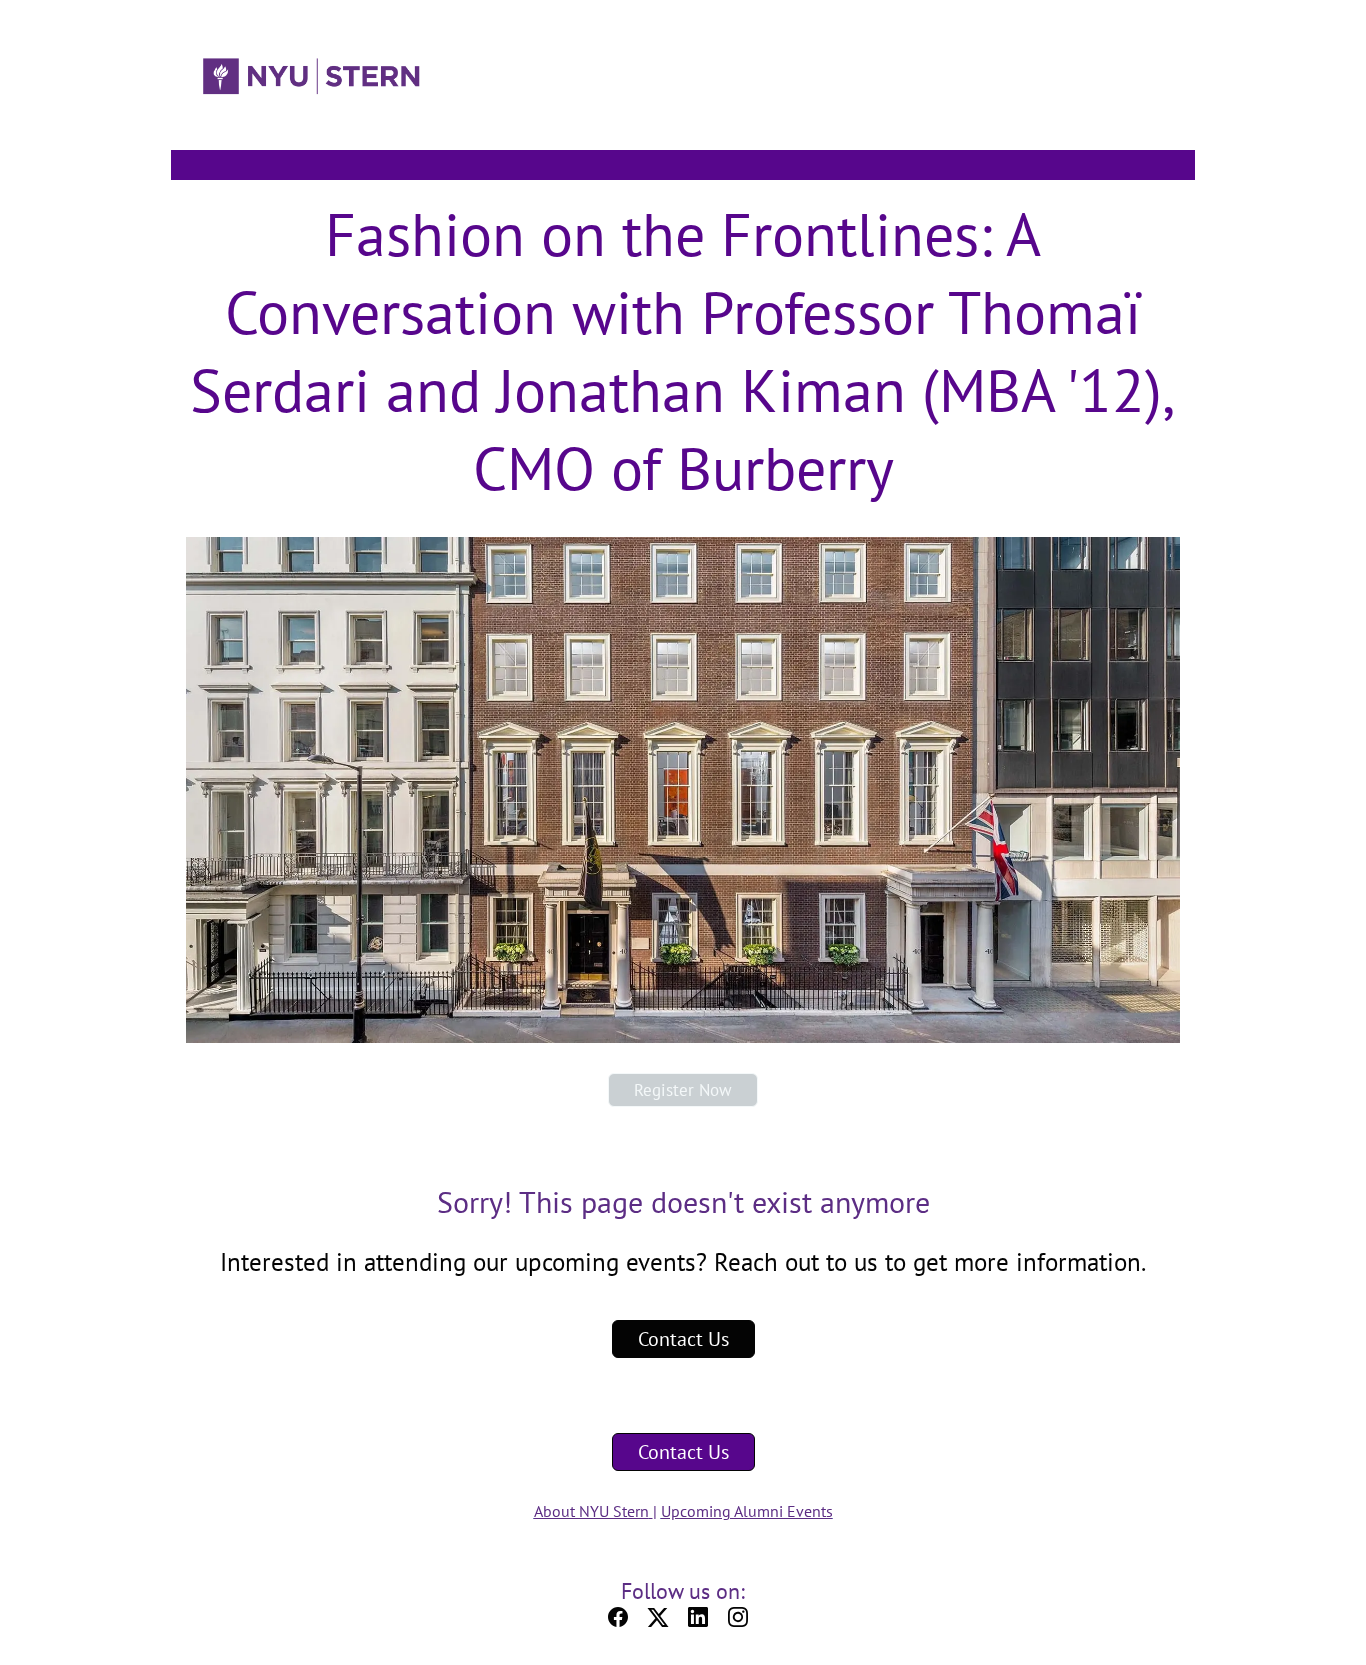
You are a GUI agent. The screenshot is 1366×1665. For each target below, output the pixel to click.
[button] (623, 1623)
